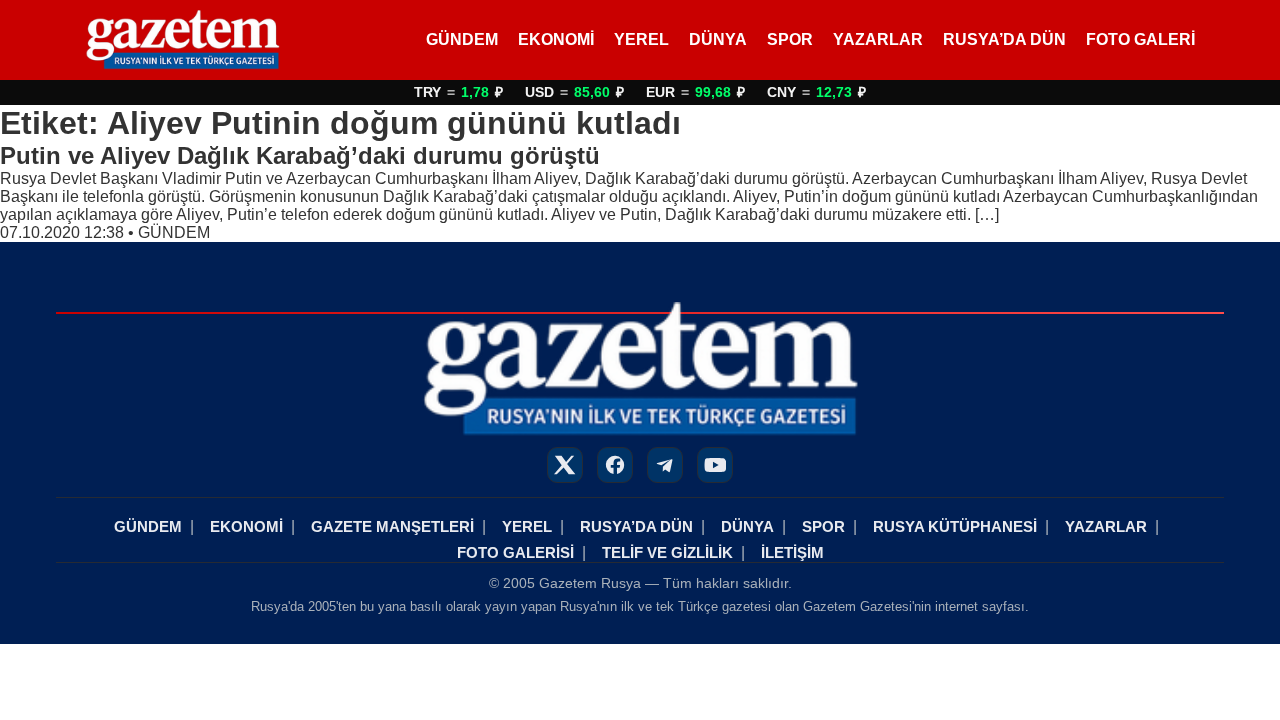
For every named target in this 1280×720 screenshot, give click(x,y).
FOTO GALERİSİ (515, 552)
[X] (565, 465)
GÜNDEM (462, 39)
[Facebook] (615, 465)
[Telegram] (665, 465)
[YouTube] (715, 465)
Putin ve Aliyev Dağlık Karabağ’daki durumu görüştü (300, 155)
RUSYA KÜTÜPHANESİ (955, 526)
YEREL (641, 39)
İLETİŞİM (792, 552)
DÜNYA (718, 39)
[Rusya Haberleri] (182, 40)
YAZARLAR (878, 39)
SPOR (790, 39)
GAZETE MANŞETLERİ (392, 526)
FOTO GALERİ (1140, 39)
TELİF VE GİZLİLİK (667, 552)
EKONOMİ (556, 39)
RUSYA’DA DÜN (1004, 39)
